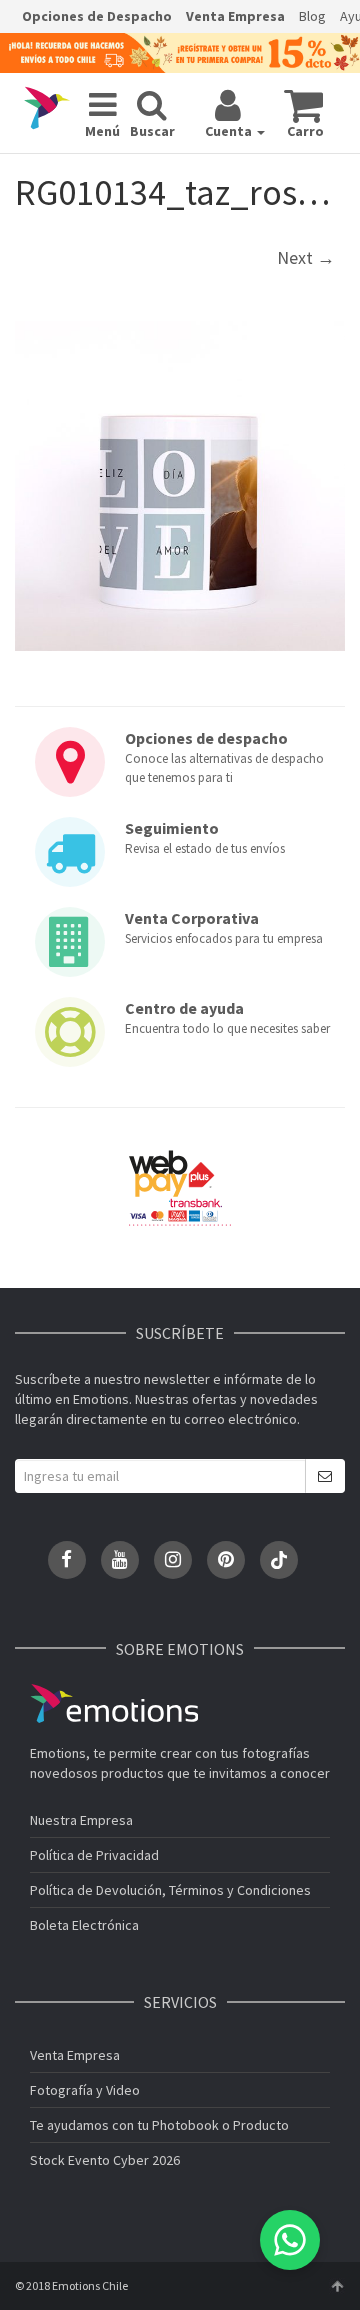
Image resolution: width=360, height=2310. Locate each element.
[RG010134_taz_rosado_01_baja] (180, 486)
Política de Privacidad (94, 1855)
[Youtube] (120, 1560)
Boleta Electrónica (84, 1925)
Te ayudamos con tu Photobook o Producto (159, 2125)
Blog (312, 16)
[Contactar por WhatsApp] (290, 2240)
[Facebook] (67, 1560)
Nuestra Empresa (81, 1820)
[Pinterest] (226, 1560)
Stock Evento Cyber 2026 (105, 2160)
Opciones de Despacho (97, 16)
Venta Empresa (235, 16)
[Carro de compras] (303, 105)
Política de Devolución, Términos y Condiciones (170, 1890)
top (337, 2286)
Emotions (114, 1703)
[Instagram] (173, 1560)
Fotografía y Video (85, 2090)
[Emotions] (47, 108)
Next (306, 257)
